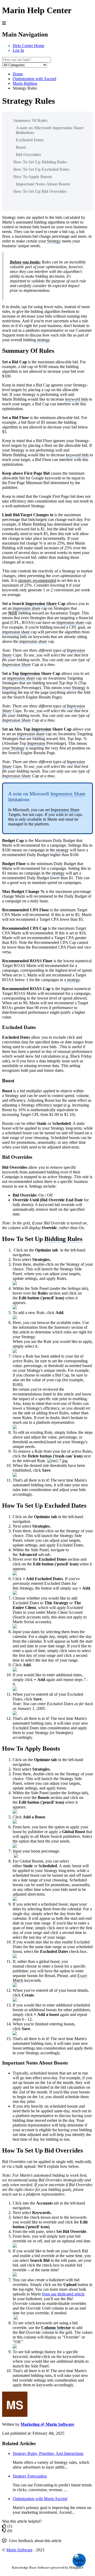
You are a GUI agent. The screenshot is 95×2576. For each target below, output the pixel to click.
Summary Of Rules (30, 120)
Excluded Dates (30, 140)
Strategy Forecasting (30, 2476)
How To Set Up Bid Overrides (40, 191)
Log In (18, 50)
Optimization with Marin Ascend (40, 2499)
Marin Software (19, 2550)
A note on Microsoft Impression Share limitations (50, 130)
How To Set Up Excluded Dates (41, 169)
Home (18, 74)
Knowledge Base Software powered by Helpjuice (48, 2567)
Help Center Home (28, 46)
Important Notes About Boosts (43, 184)
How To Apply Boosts (33, 177)
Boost (21, 147)
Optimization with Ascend (34, 79)
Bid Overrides (28, 155)
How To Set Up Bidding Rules (40, 162)
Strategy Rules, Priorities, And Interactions (48, 2453)
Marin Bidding (25, 83)
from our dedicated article (63, 2294)
